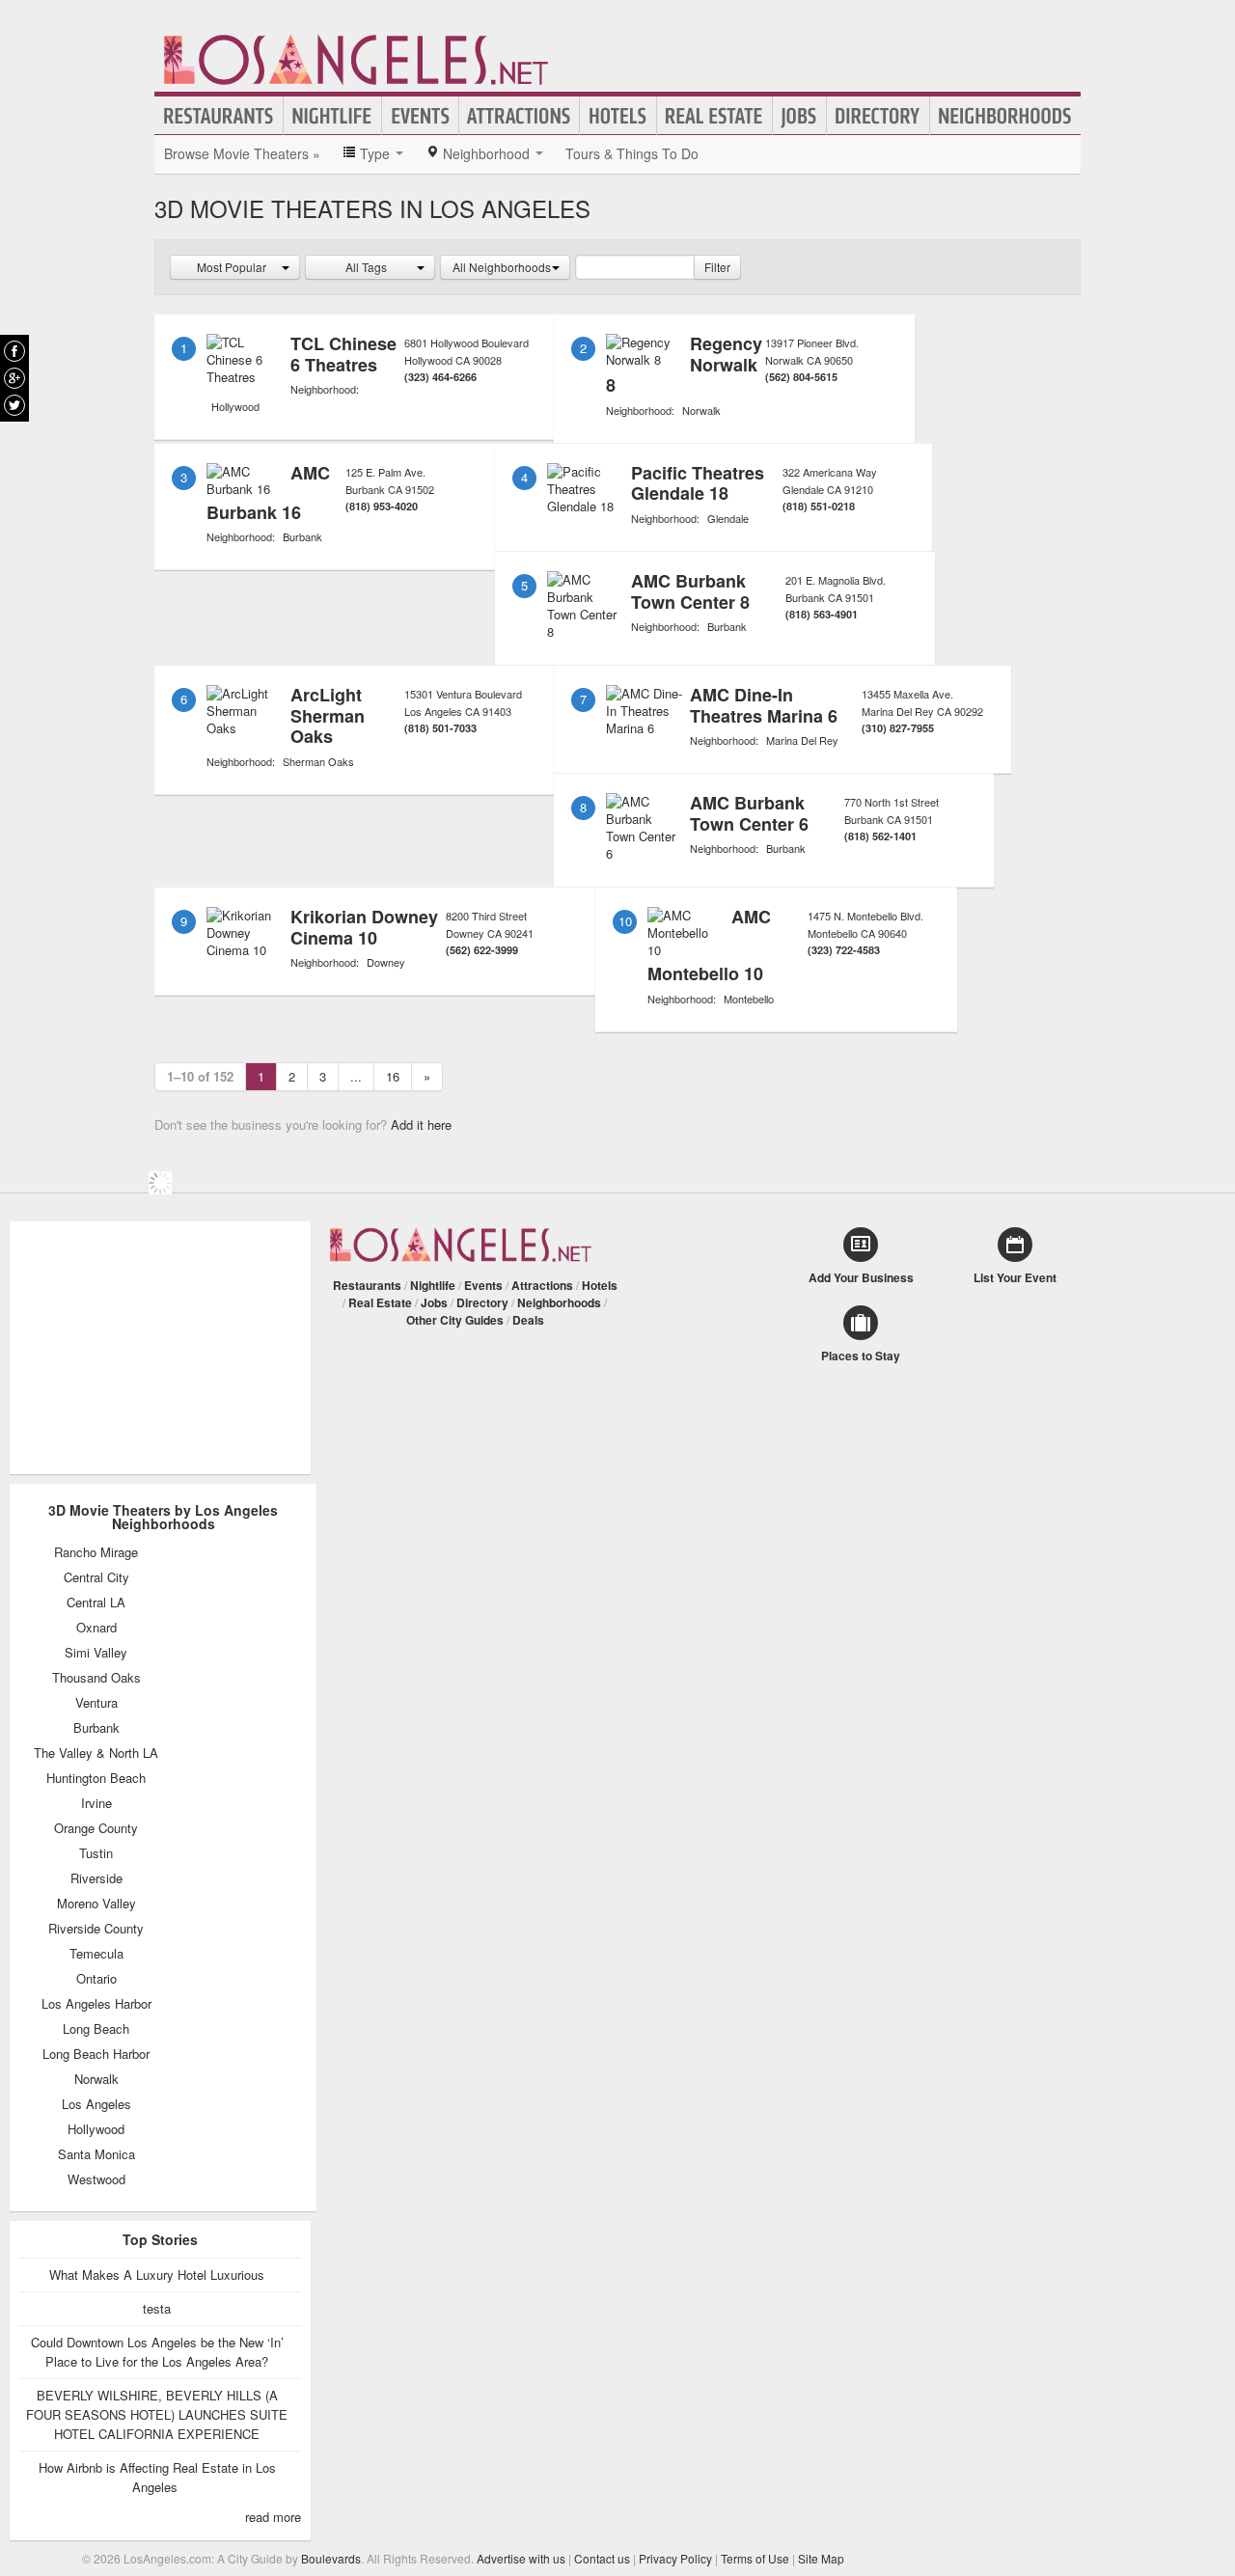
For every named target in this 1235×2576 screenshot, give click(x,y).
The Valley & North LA (96, 1753)
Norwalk (701, 410)
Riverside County (96, 1929)
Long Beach (96, 2029)
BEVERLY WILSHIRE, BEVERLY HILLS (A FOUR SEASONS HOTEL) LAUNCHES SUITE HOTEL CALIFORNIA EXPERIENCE (157, 2414)
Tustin (96, 1853)
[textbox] (635, 267)
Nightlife (332, 116)
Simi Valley (96, 1653)
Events (420, 116)
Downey (386, 962)
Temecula (96, 1954)
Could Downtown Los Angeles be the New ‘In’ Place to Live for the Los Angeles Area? (157, 2352)
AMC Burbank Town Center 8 (690, 591)
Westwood (96, 2179)
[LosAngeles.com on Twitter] (14, 405)
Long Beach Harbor (96, 2054)
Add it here (421, 1124)
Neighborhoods (1005, 116)
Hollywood (235, 406)
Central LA (96, 1603)
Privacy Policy (675, 2558)
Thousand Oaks (96, 1678)
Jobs (799, 116)
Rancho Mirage (96, 1552)
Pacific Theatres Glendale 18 (698, 483)
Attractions (519, 116)
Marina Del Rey (802, 740)
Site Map (821, 2558)
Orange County (96, 1828)
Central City (96, 1577)
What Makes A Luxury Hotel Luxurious (157, 2275)
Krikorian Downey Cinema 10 (364, 927)
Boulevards (331, 2558)
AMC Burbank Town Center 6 (749, 813)
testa (157, 2308)
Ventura (96, 1703)
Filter (717, 267)
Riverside (96, 1878)
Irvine (96, 1803)
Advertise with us (521, 2558)
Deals (528, 1320)
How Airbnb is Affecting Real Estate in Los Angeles (157, 2477)
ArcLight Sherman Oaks (328, 715)
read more (273, 2517)
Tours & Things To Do (632, 153)
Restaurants (219, 116)
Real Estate (714, 116)
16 (393, 1076)
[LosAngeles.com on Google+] (14, 378)
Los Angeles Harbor (96, 2004)
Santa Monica (96, 2154)
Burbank (302, 536)
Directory (878, 116)
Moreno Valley (96, 1904)
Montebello (749, 999)
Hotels (618, 116)
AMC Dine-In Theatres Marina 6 (764, 705)
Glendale (728, 518)
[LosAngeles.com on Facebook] (14, 351)
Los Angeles (96, 2104)
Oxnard (96, 1628)
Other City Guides (455, 1320)
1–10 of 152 (200, 1076)
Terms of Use (755, 2558)
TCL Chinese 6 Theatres (343, 354)
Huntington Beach (96, 1778)
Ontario (96, 1979)
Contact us (602, 2558)
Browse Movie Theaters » (242, 153)
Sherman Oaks (318, 761)
